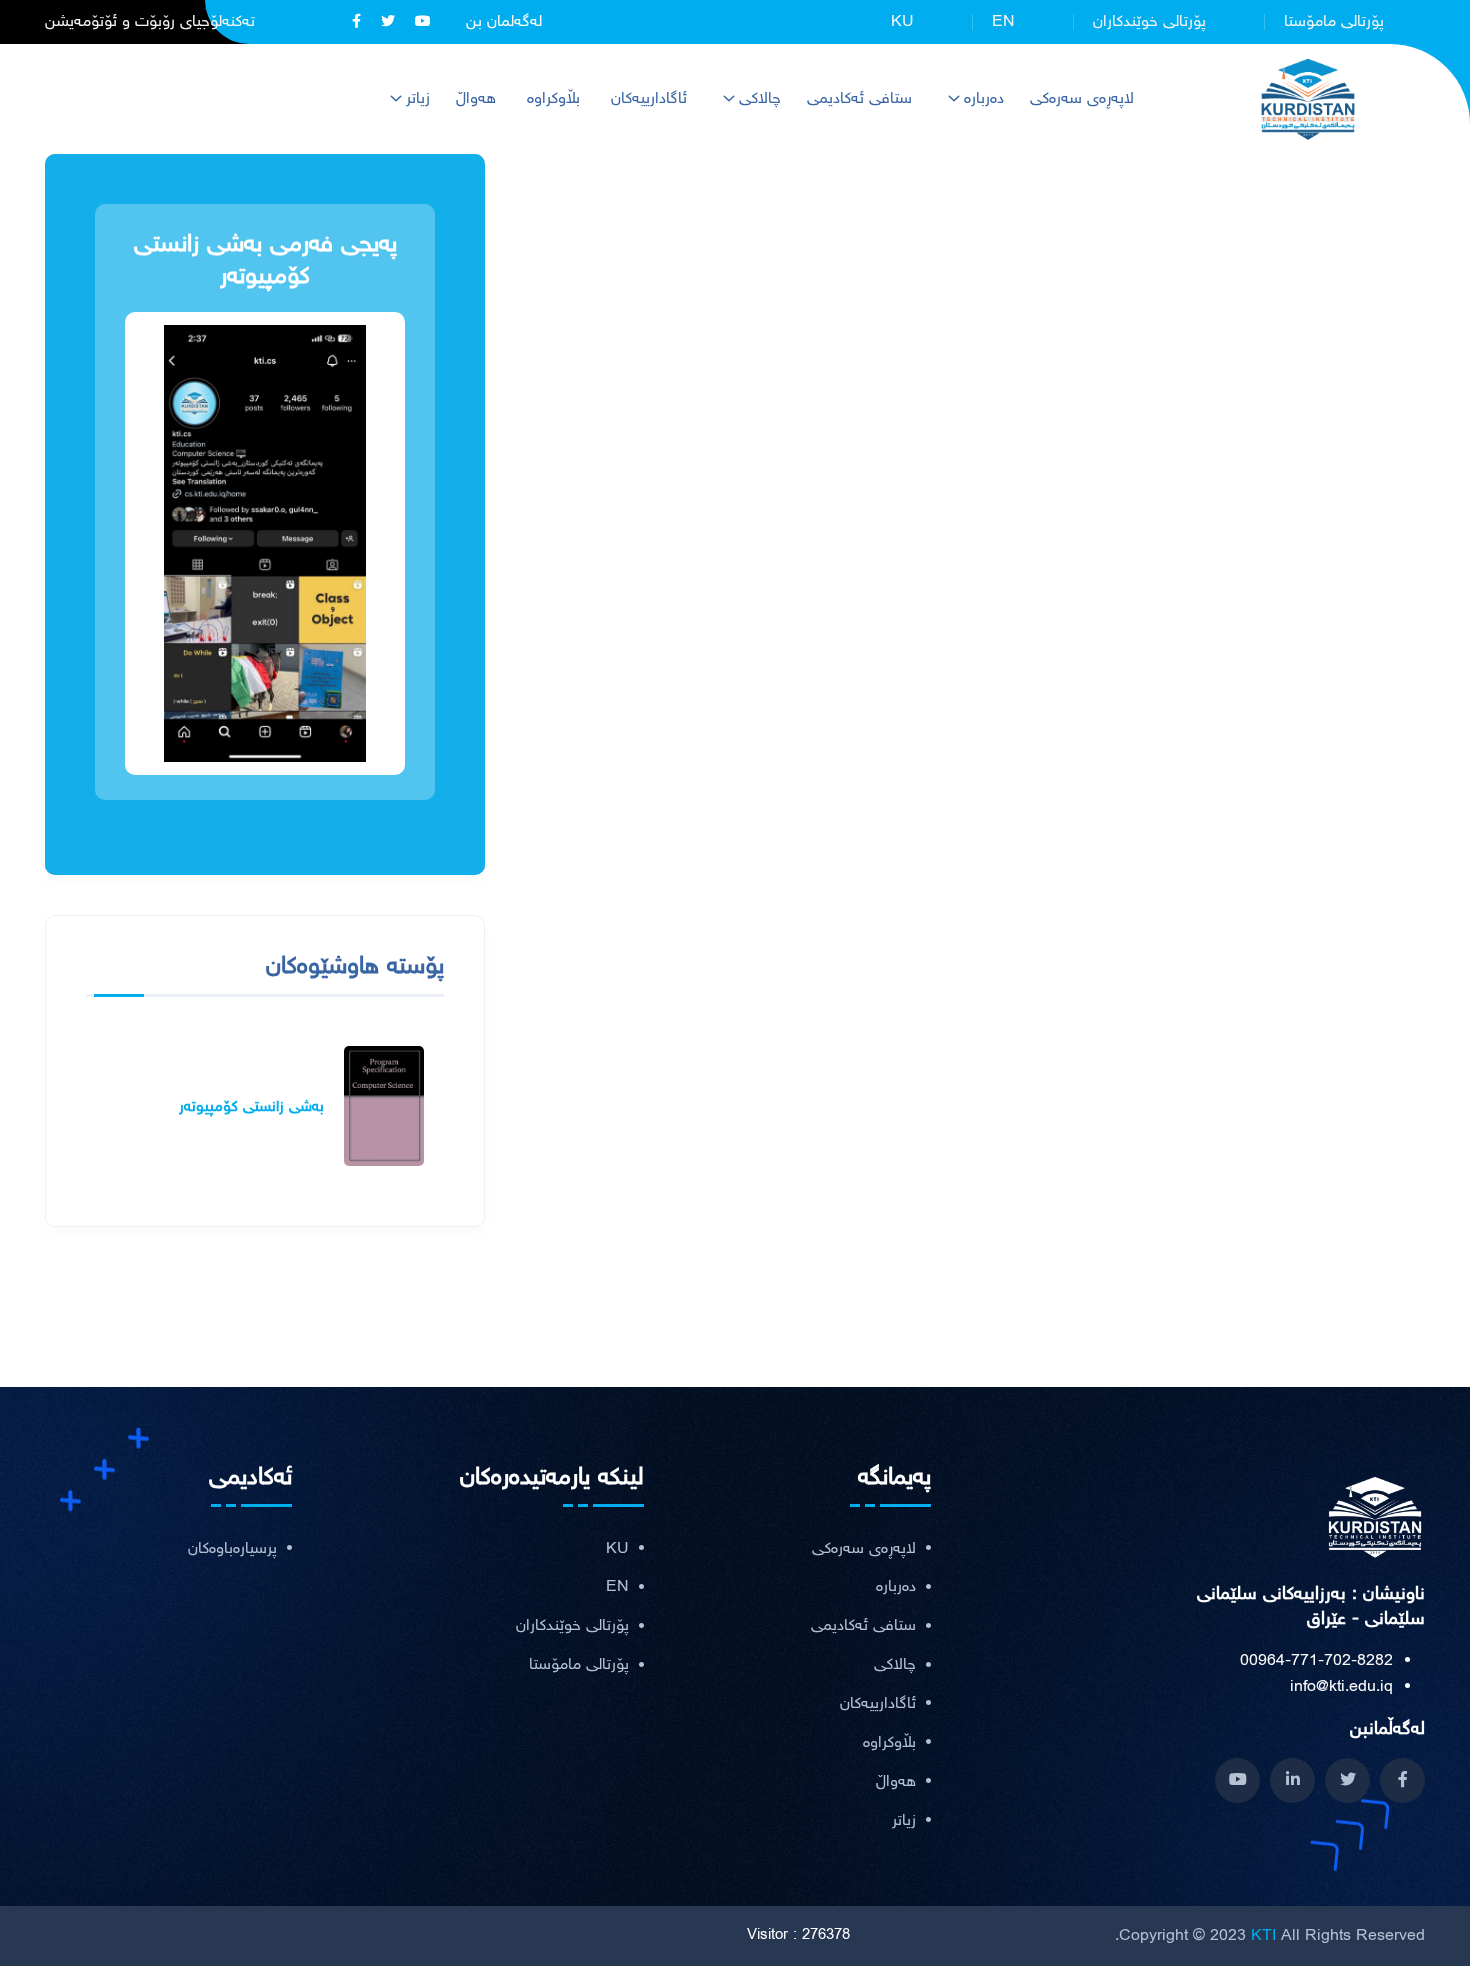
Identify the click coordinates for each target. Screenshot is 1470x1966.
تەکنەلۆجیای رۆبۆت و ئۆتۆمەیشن (150, 21)
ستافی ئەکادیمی (859, 98)
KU (902, 21)
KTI (1263, 1935)
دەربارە (984, 98)
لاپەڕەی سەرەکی (1082, 98)
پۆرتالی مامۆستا (1334, 21)
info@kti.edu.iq (1341, 1686)
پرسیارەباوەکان (232, 1549)
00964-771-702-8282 (1316, 1660)
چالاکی (760, 98)
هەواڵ (476, 98)
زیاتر (418, 98)
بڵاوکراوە (553, 98)
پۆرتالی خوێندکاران (1149, 21)
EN (1003, 21)
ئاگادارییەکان (649, 98)
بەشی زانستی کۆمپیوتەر (251, 1107)
